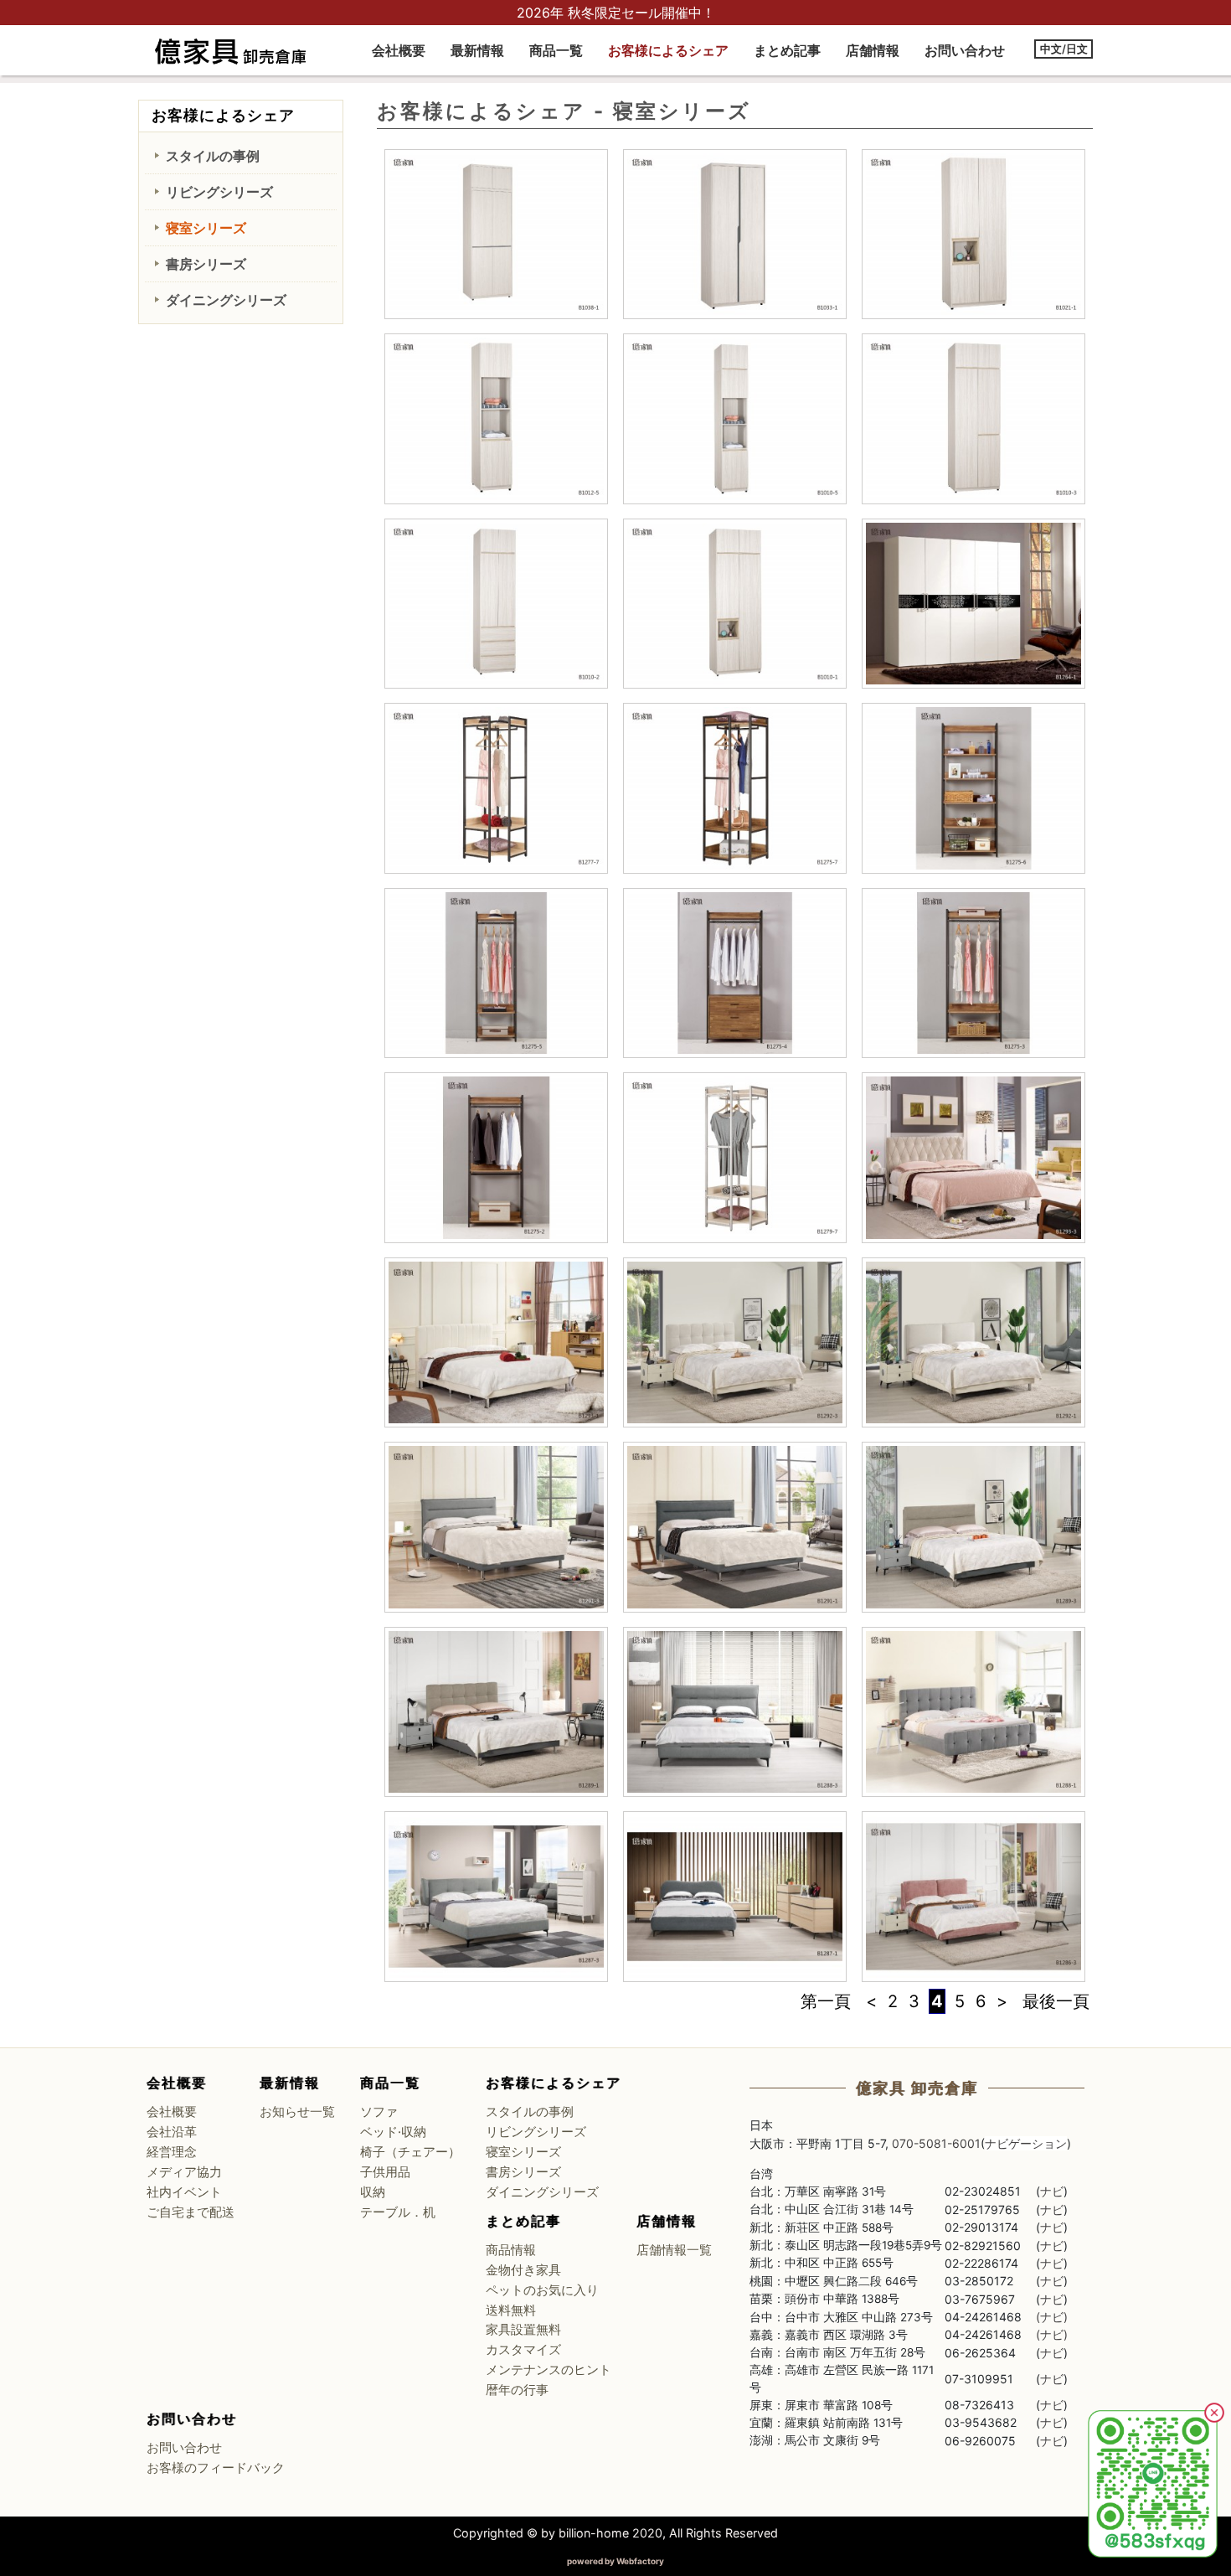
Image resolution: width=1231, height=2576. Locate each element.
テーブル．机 (398, 2212)
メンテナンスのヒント (549, 2370)
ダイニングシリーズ (226, 300)
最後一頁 (1056, 2001)
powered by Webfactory (615, 2561)
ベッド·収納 (393, 2132)
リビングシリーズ (219, 192)
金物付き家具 (523, 2270)
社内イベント (184, 2192)
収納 (373, 2192)
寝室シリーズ (206, 228)
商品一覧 (556, 50)
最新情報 (477, 50)
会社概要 (399, 50)
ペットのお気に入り (542, 2290)
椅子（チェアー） (410, 2152)
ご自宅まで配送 (191, 2212)
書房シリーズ (206, 264)
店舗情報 (873, 50)
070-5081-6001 (936, 2143)
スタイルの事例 (213, 156)
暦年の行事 (517, 2390)
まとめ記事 (787, 50)
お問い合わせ (965, 50)
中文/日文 (1064, 49)
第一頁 (826, 2001)
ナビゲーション (1026, 2143)
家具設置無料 (523, 2330)
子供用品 (385, 2172)
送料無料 (511, 2310)
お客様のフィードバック (216, 2468)
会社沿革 (172, 2132)
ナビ (1052, 2191)
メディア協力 (184, 2172)
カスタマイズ (523, 2350)
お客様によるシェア (668, 50)
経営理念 (172, 2152)
